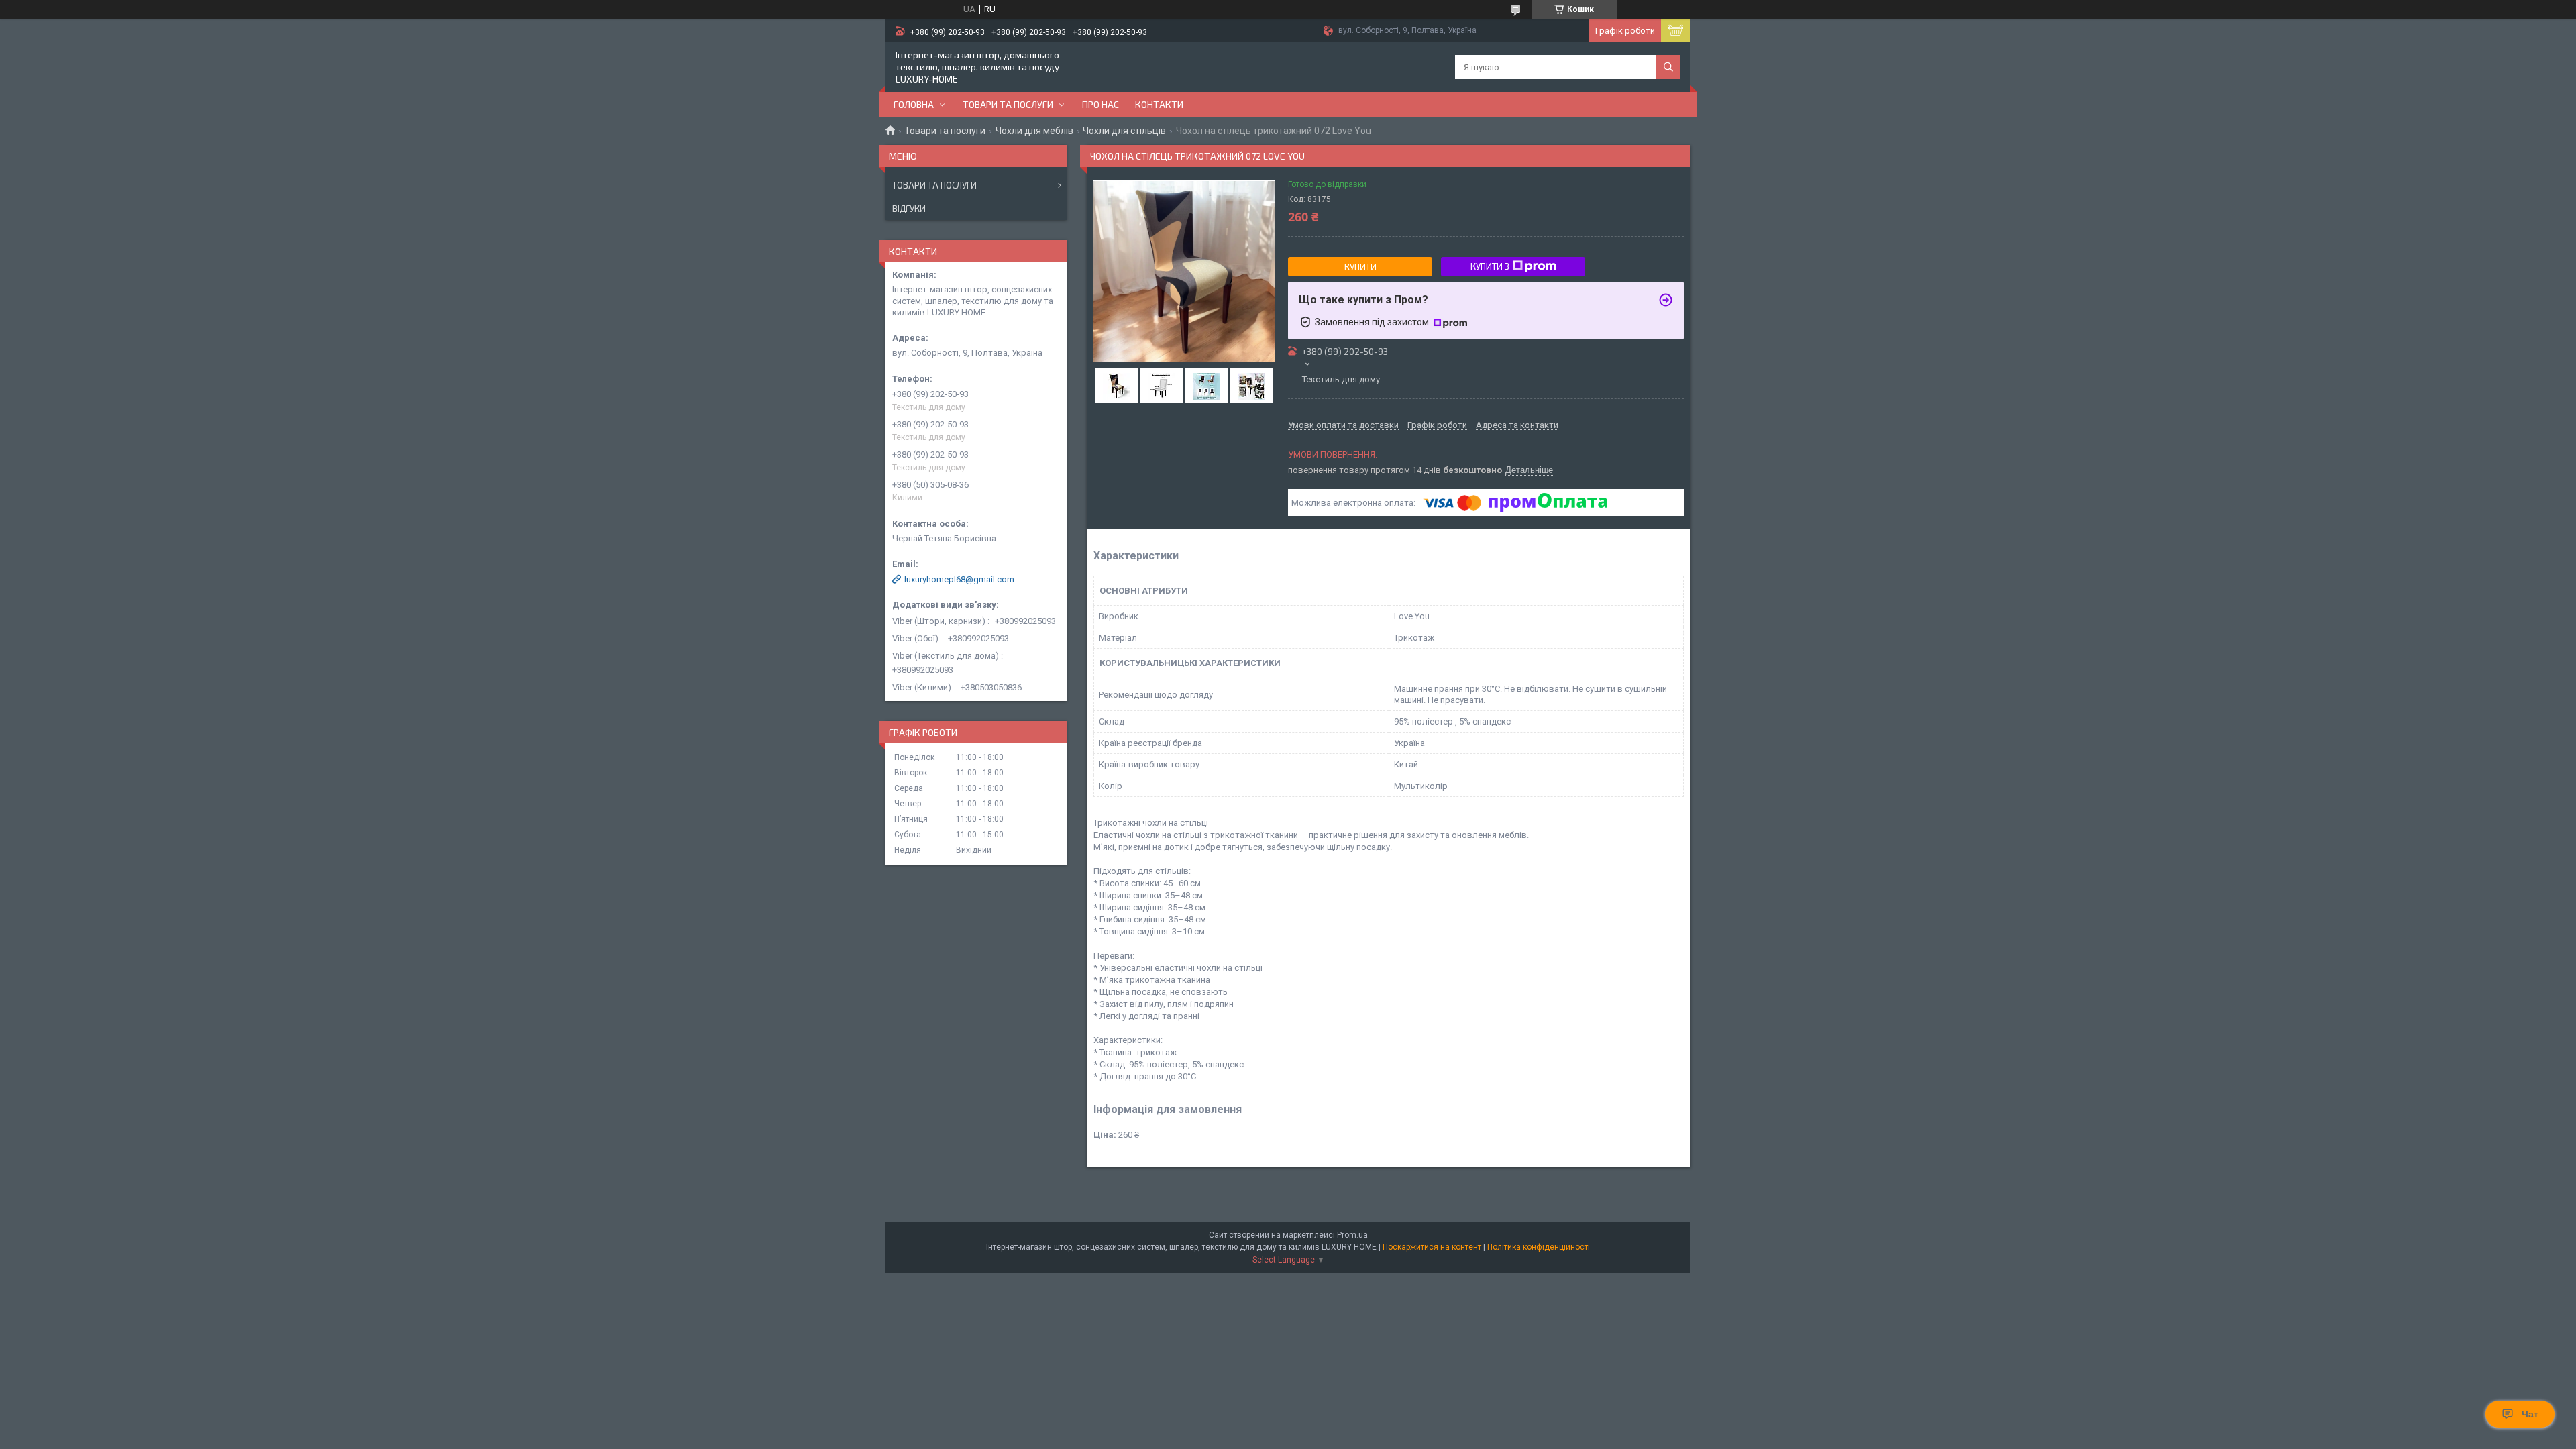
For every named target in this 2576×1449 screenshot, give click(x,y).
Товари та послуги (1008, 104)
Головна (914, 104)
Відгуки (909, 209)
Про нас (1101, 104)
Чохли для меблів (1034, 131)
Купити (1360, 267)
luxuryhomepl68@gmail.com (959, 579)
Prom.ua (1352, 1235)
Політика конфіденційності (1539, 1247)
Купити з (1490, 266)
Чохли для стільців (1124, 131)
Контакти (1159, 104)
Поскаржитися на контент (1432, 1247)
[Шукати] (1668, 67)
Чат (2530, 1414)
